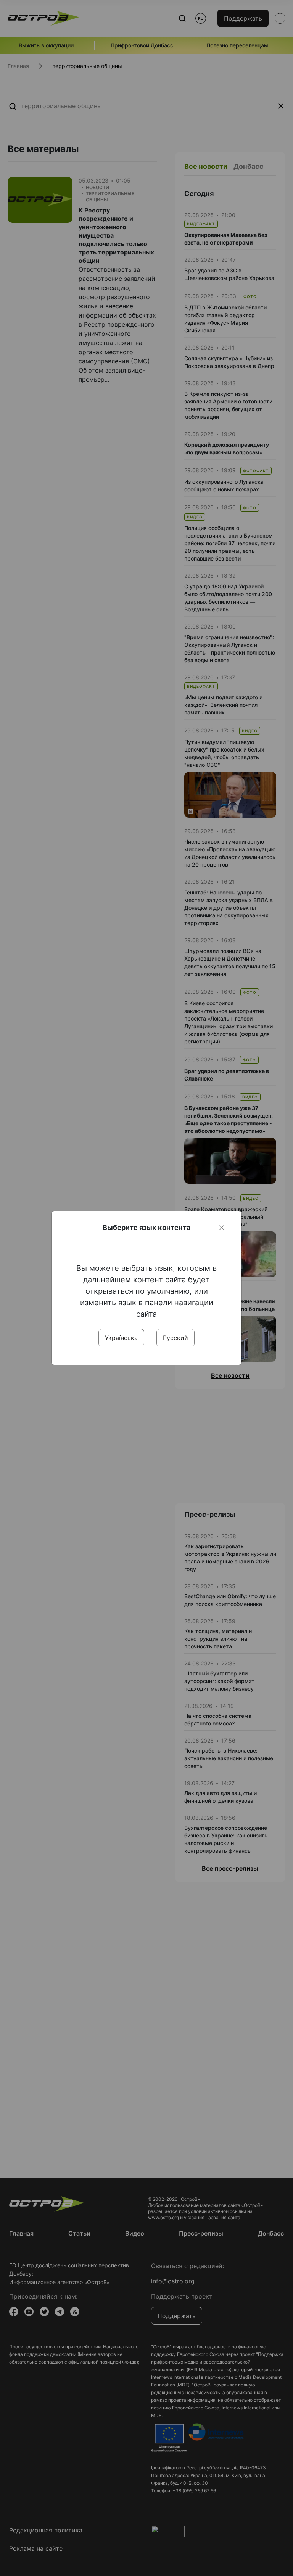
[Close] (222, 1228)
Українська (121, 1338)
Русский (175, 1338)
